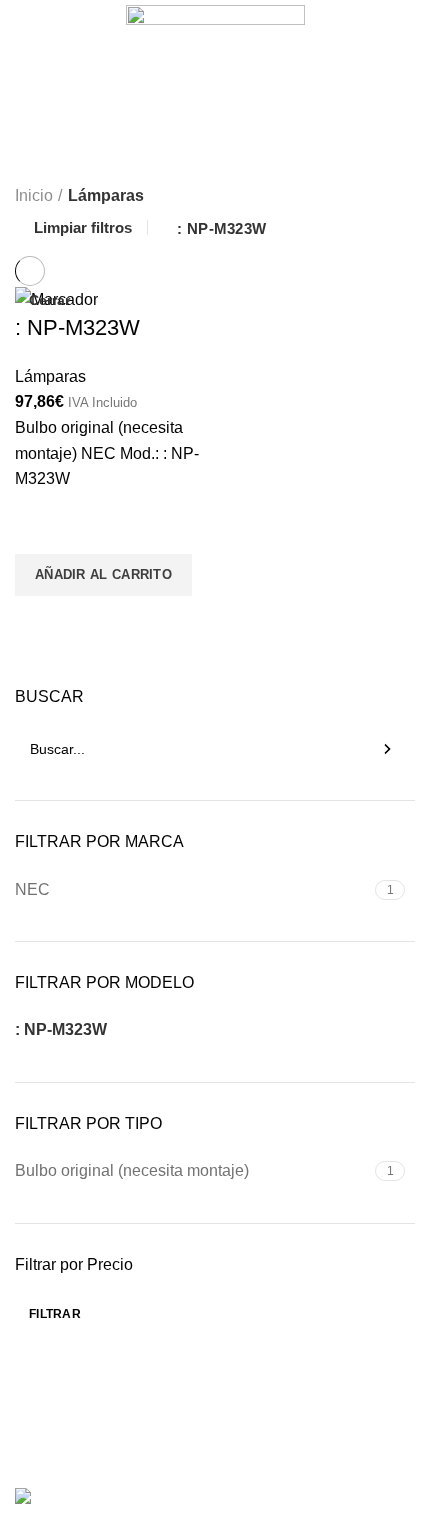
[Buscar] (387, 749)
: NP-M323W (221, 228)
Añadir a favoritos (40, 529)
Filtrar (55, 1314)
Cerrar (49, 300)
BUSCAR (49, 696)
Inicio (34, 195)
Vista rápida (40, 621)
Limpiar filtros (83, 227)
